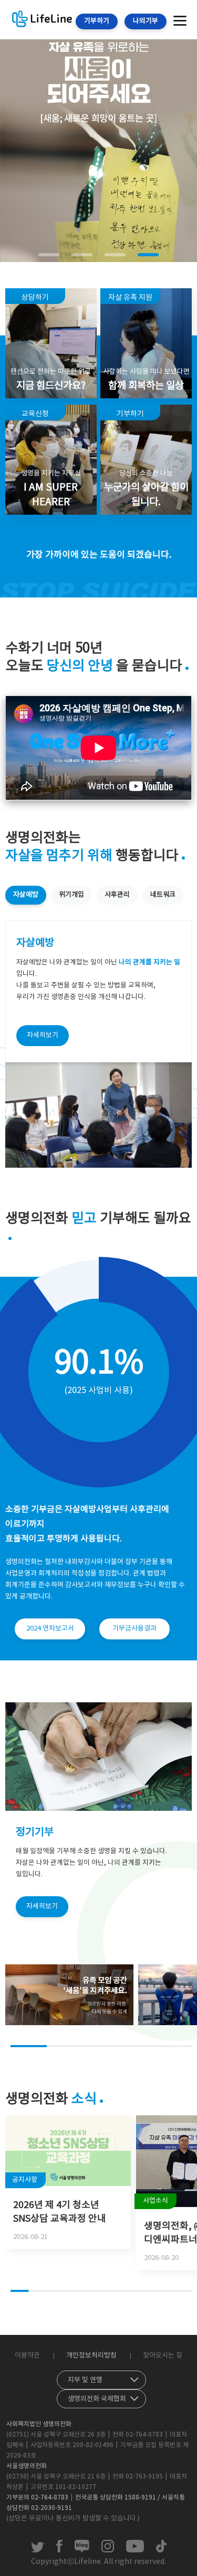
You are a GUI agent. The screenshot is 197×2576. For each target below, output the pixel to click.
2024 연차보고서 (50, 1629)
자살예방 (26, 895)
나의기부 (146, 21)
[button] (49, 255)
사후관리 (117, 895)
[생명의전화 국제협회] (101, 2397)
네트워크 (163, 895)
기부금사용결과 (134, 1629)
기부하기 (97, 21)
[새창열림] (38, 2550)
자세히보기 (43, 1035)
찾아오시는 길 (163, 2356)
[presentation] (6, 116)
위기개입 (71, 895)
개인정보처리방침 (91, 2356)
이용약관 (27, 2356)
